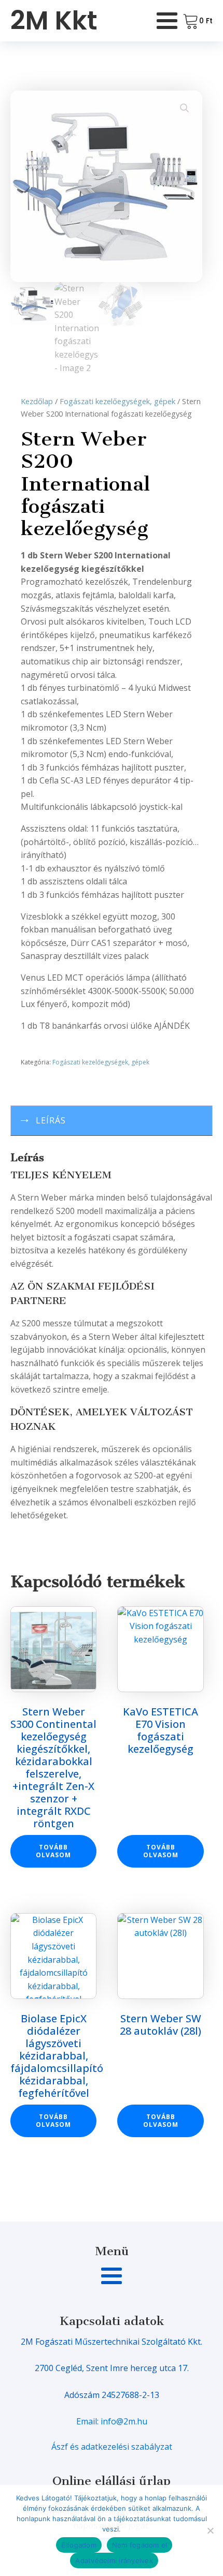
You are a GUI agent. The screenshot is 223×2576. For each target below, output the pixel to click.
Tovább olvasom (53, 1851)
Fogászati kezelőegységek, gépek (117, 401)
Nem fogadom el (140, 2545)
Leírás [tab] (51, 1120)
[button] (185, 108)
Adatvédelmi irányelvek (114, 2560)
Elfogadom (79, 2545)
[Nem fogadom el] (210, 2530)
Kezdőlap (37, 401)
